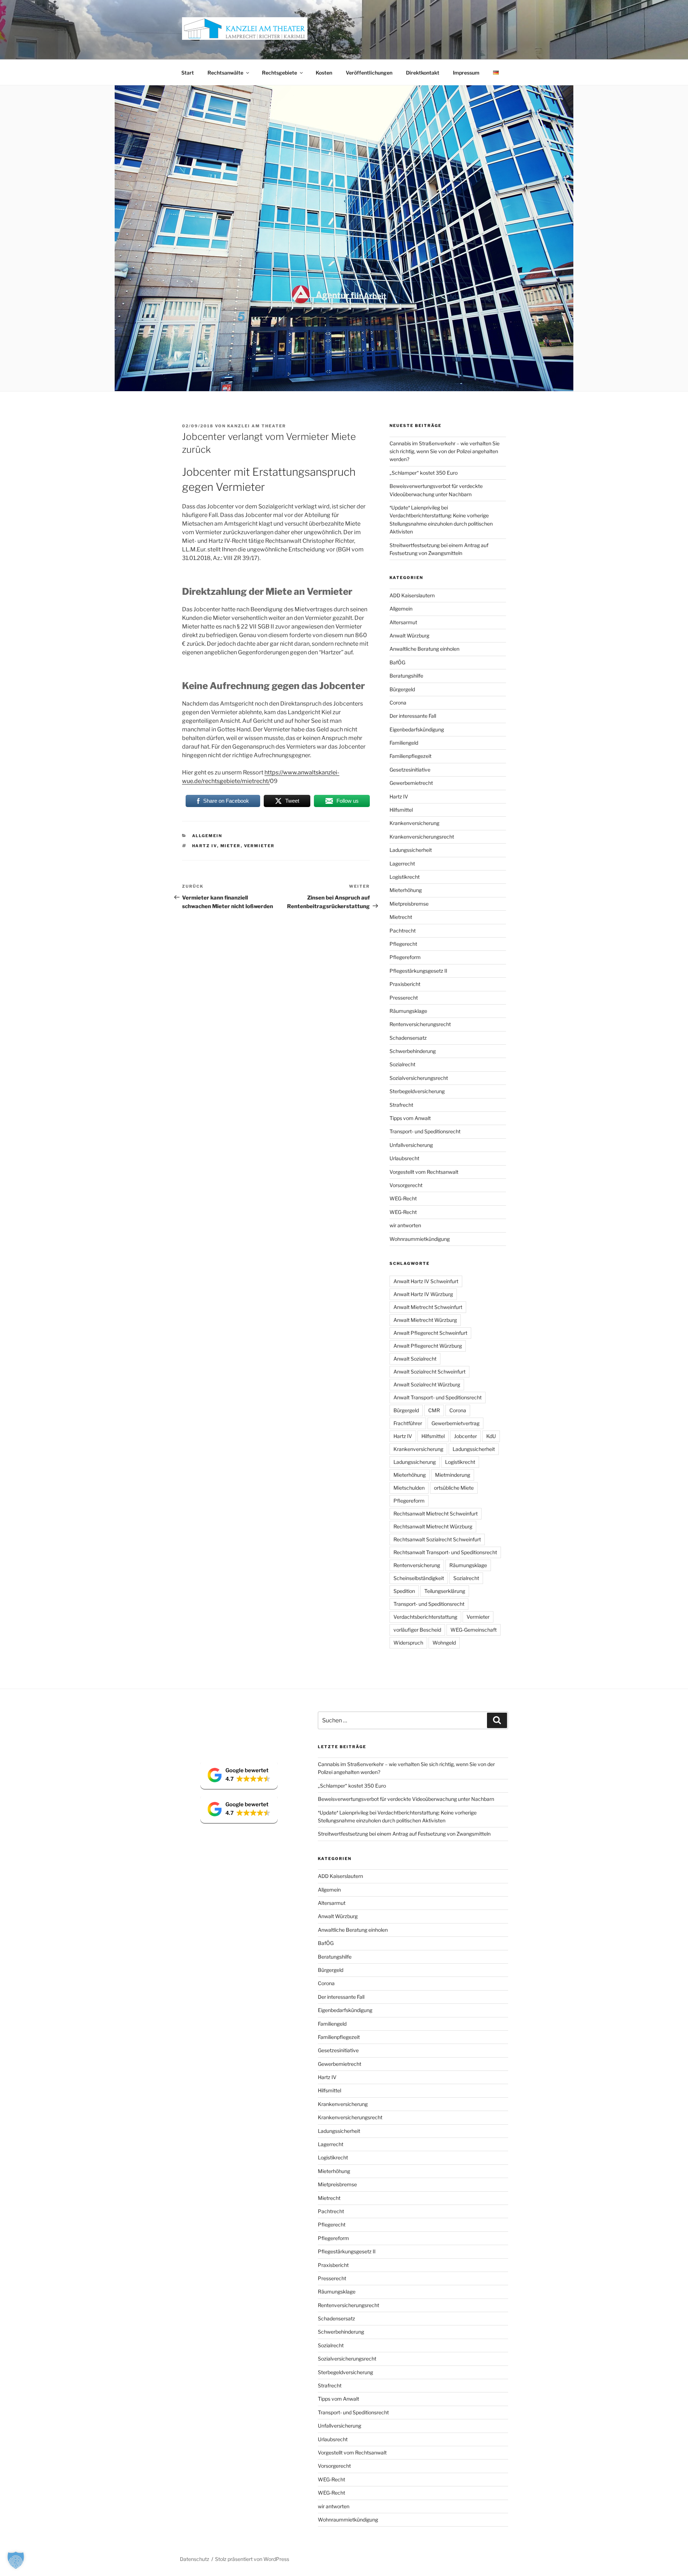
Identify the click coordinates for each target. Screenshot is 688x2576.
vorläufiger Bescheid (417, 1630)
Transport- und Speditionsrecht (425, 1131)
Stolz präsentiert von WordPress (252, 2559)
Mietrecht (401, 917)
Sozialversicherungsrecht (419, 1078)
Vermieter (259, 846)
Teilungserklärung (445, 1591)
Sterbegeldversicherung (417, 1091)
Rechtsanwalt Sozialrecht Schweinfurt (437, 1539)
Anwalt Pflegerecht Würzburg (428, 1346)
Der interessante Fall (413, 716)
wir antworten (405, 1225)
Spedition (404, 1591)
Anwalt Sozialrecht (415, 1359)
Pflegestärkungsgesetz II (418, 971)
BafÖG (397, 662)
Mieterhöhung (406, 890)
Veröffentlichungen (369, 73)
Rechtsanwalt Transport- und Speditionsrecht (445, 1552)
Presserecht (404, 998)
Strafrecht (401, 1105)
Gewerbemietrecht (411, 783)
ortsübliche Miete (454, 1488)
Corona (398, 703)
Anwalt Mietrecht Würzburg (425, 1320)
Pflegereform (405, 957)
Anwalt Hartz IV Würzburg (423, 1294)
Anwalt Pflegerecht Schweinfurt (430, 1333)
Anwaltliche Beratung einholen (424, 649)
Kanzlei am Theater (257, 426)
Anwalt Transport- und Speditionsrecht (438, 1397)
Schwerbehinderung (413, 1051)
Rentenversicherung (417, 1565)
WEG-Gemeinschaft (474, 1630)
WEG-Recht (403, 1198)
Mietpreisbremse (409, 904)
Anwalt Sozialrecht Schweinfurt (429, 1372)
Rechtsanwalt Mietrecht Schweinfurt (436, 1514)
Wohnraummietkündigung (420, 1239)
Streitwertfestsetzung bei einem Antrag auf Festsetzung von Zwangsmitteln (404, 1834)
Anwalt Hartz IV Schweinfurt (426, 1281)
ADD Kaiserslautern (412, 595)
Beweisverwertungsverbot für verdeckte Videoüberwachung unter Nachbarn (406, 1799)
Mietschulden (409, 1488)
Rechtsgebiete (279, 73)
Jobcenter (465, 1436)
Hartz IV (205, 846)
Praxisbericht (405, 984)
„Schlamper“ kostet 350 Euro (424, 473)
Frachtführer (408, 1423)
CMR (434, 1410)
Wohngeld (444, 1643)
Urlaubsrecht (404, 1158)
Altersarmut (403, 622)
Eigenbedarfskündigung (417, 729)
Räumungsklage (408, 1011)
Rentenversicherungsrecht (420, 1024)
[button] (239, 1775)
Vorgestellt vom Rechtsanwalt (424, 1172)
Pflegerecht (403, 944)
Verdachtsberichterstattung (425, 1617)
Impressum (466, 73)
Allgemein (207, 836)
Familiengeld (404, 743)
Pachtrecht (403, 931)
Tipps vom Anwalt (410, 1118)
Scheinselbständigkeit (419, 1578)
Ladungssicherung (415, 1462)
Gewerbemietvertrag (455, 1423)
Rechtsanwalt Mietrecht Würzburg (433, 1526)
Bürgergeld (402, 689)
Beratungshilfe (406, 676)
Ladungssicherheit (411, 850)
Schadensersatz (408, 1038)
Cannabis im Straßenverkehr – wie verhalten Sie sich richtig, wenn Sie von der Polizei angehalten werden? (445, 451)
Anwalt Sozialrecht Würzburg (427, 1384)
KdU (491, 1436)
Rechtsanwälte (225, 73)
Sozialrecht (402, 1064)
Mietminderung (453, 1475)
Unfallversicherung (411, 1145)
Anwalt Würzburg (409, 635)
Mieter (231, 846)
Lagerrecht (402, 864)
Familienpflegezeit (410, 756)
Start (188, 73)
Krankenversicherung (414, 823)
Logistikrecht (405, 877)
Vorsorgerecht (406, 1185)
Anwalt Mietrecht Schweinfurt (428, 1307)
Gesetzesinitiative (410, 770)
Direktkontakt (423, 73)
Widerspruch (408, 1643)
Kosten (324, 73)
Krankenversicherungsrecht (422, 837)
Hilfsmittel (401, 810)
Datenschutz (195, 2559)
